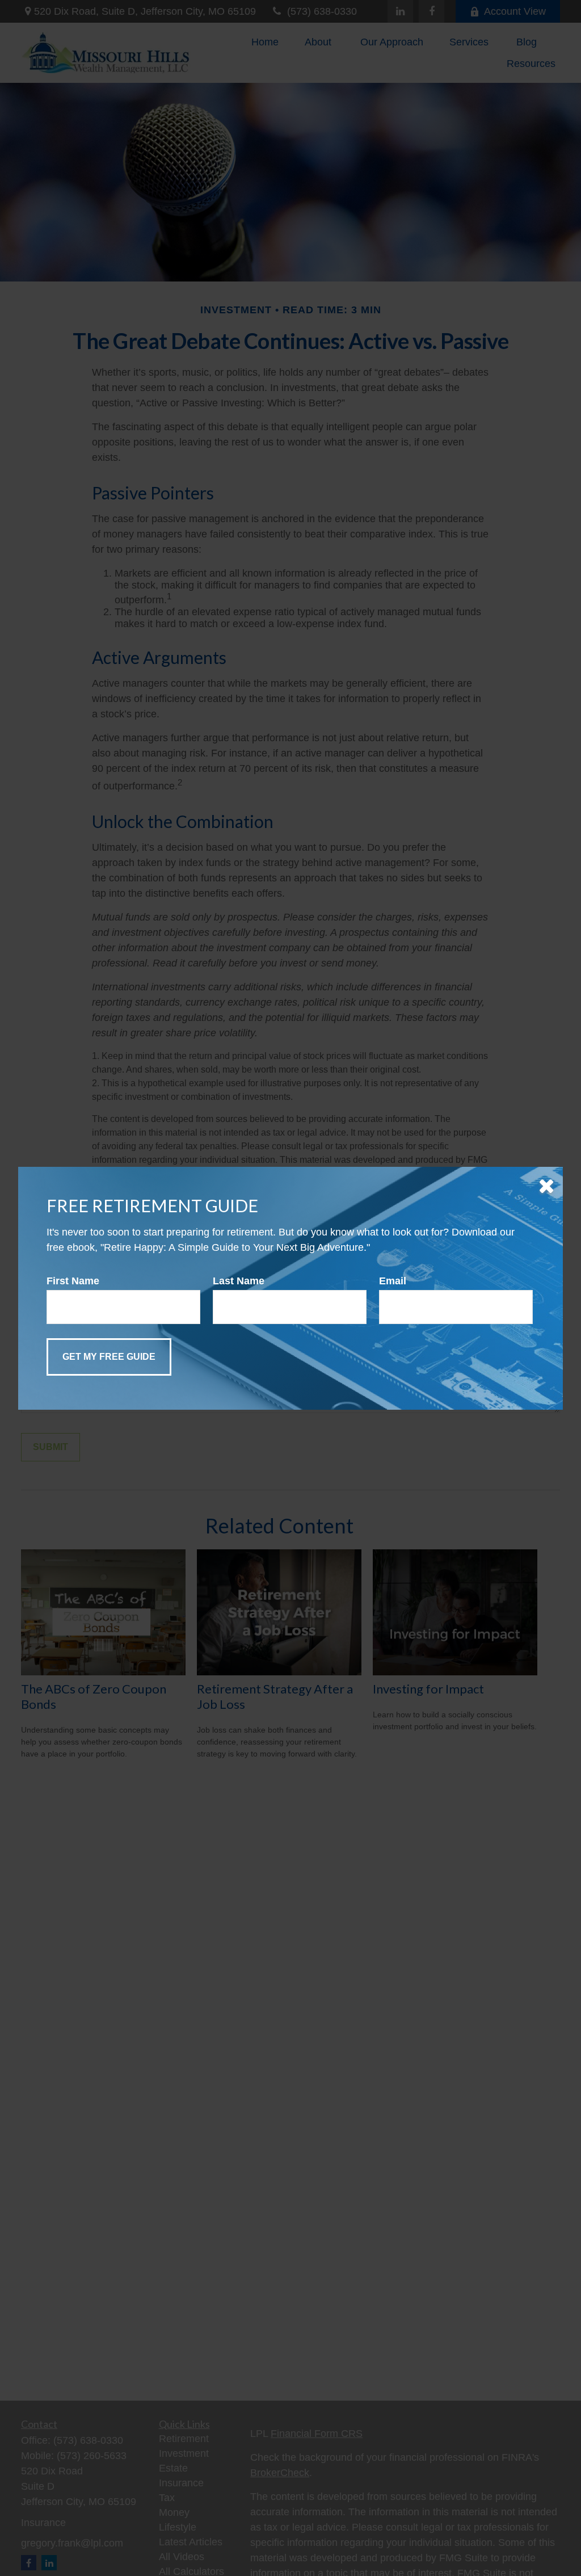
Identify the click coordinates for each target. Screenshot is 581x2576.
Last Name (239, 1281)
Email (393, 1281)
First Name (73, 1281)
